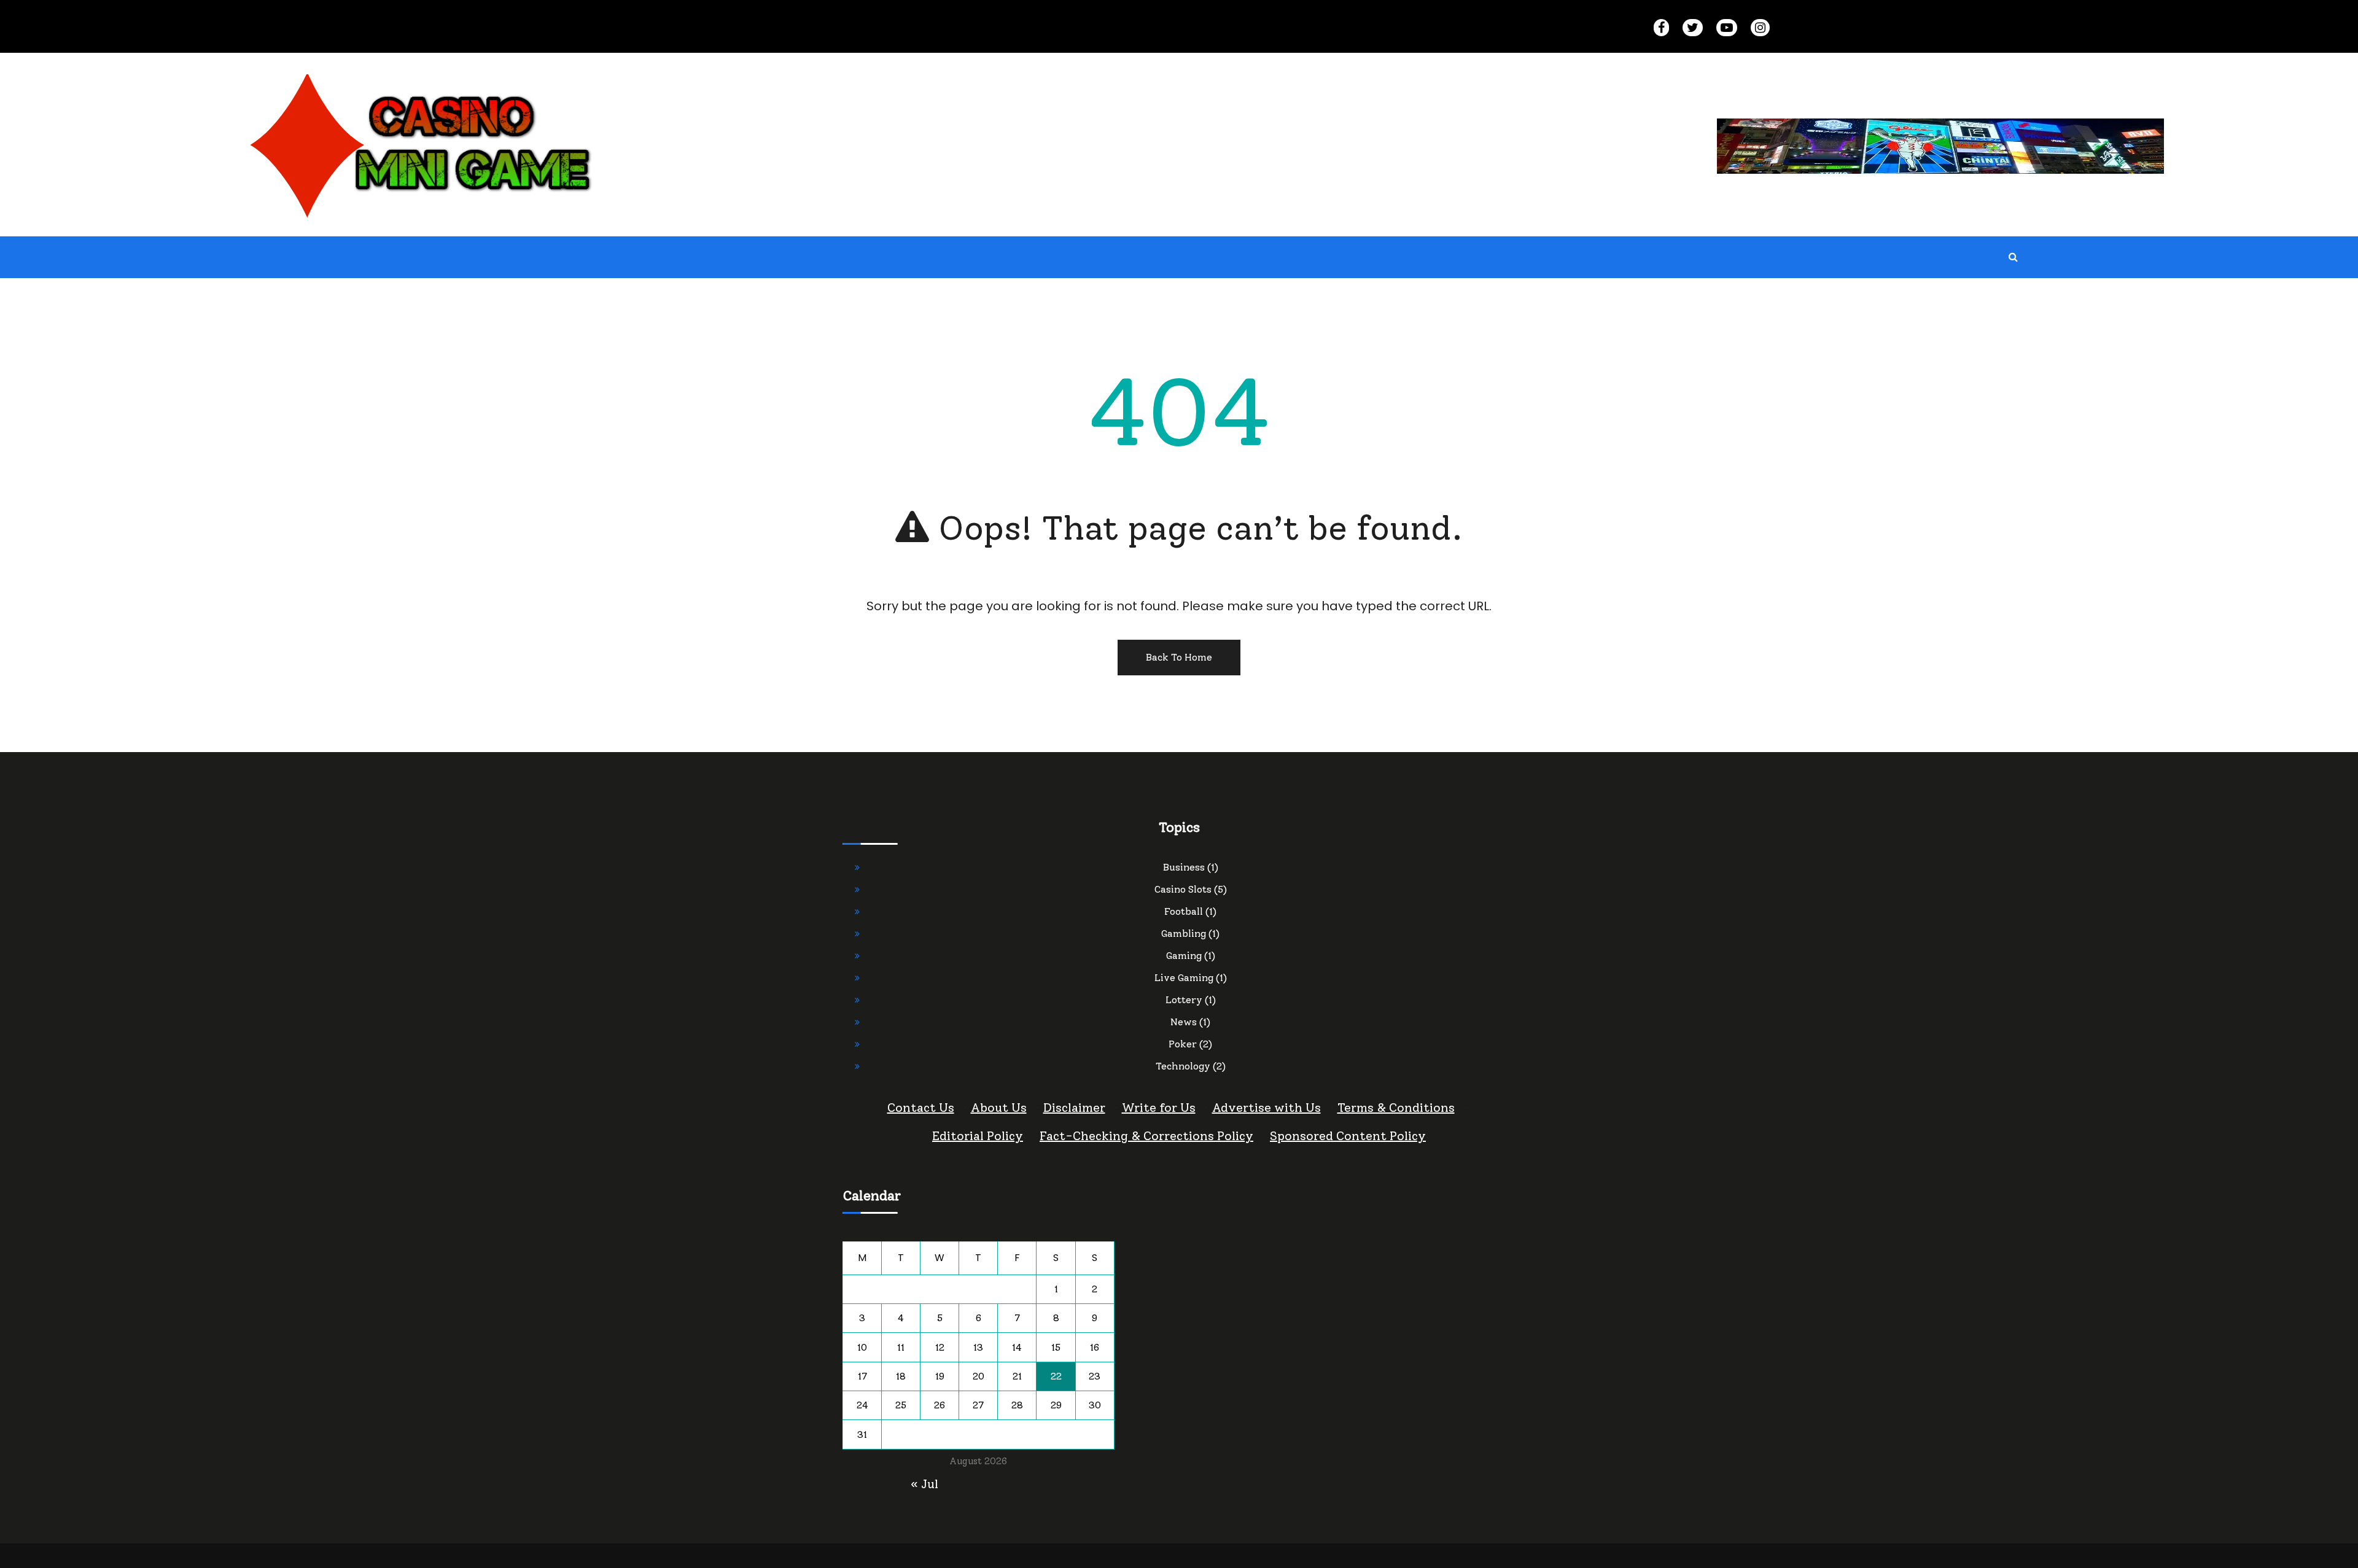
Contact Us (921, 1108)
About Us (999, 1108)
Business (1184, 867)
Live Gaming (1184, 978)
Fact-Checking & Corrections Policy (1146, 1136)
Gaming (1184, 956)
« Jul (924, 1484)
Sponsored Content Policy (1348, 1136)
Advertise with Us (1267, 1108)
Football (1184, 911)
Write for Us (1159, 1108)
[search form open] (2014, 257)
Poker (1183, 1044)
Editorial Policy (978, 1136)
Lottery (1184, 1000)
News (1184, 1022)
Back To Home (1179, 657)
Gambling (1184, 933)
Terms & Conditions (1396, 1108)
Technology (1183, 1066)
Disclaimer (1074, 1108)
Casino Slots (1183, 889)
